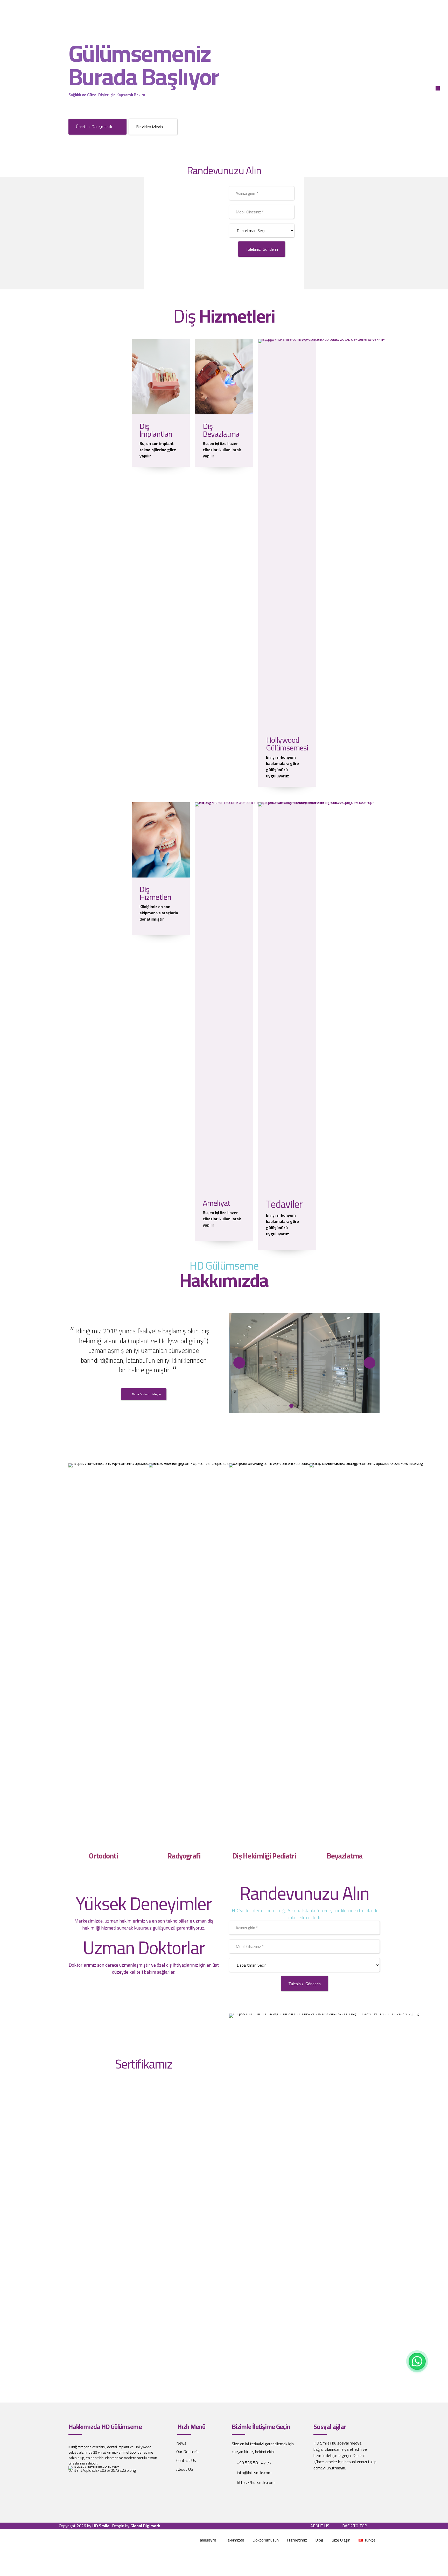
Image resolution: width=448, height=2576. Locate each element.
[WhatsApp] (417, 2361)
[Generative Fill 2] (322, 534)
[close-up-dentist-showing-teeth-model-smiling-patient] (322, 997)
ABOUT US (320, 2526)
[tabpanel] (304, 1363)
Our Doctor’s (187, 2452)
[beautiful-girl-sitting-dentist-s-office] (161, 840)
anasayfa (208, 2540)
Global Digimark (145, 2526)
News (181, 2443)
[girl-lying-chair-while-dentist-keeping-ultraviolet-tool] (224, 377)
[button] (239, 1363)
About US (185, 2469)
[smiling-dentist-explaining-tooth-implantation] (161, 377)
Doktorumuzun (266, 2540)
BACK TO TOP (355, 2526)
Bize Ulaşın (341, 2540)
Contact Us (186, 2460)
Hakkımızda (234, 2540)
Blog (319, 2540)
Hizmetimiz (297, 2540)
